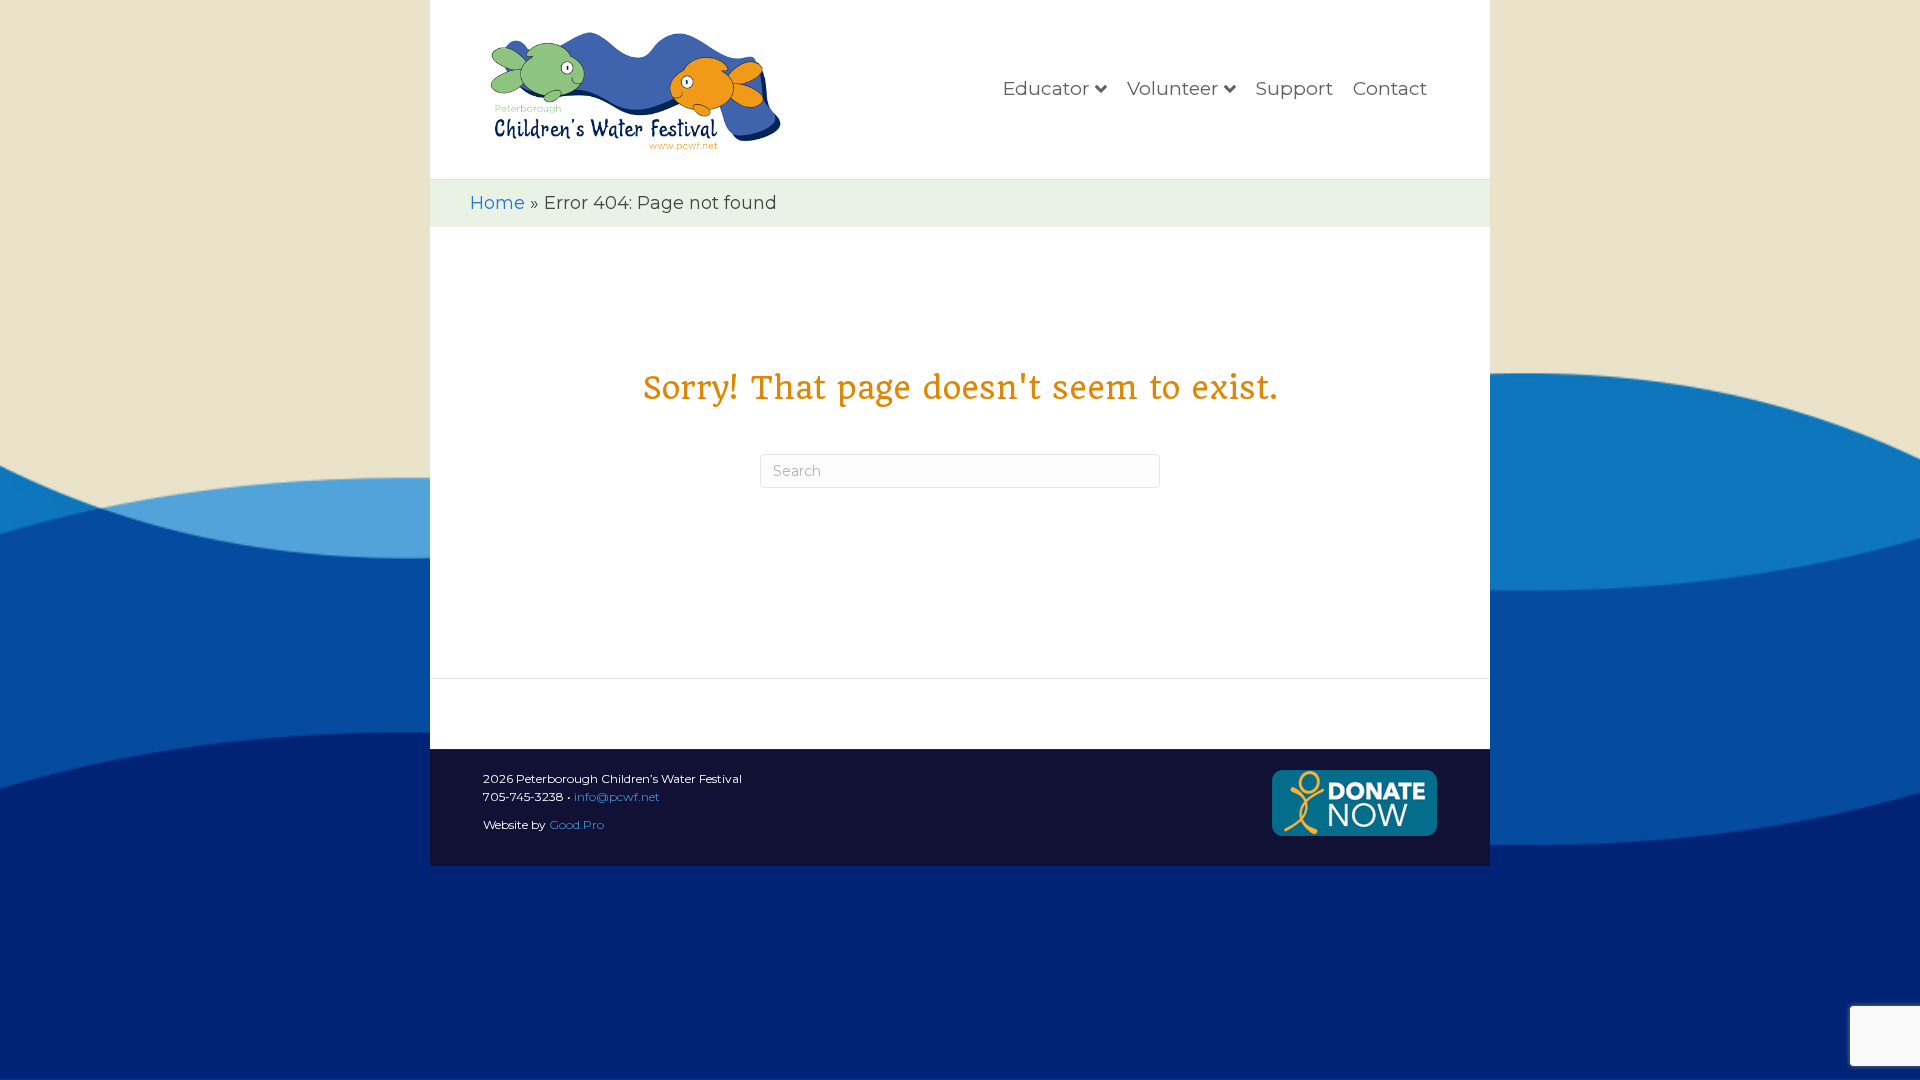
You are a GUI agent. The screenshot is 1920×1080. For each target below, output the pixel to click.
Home (497, 203)
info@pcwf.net (617, 796)
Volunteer (1173, 88)
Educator (1046, 88)
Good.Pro (576, 824)
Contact (1390, 88)
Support (1294, 88)
